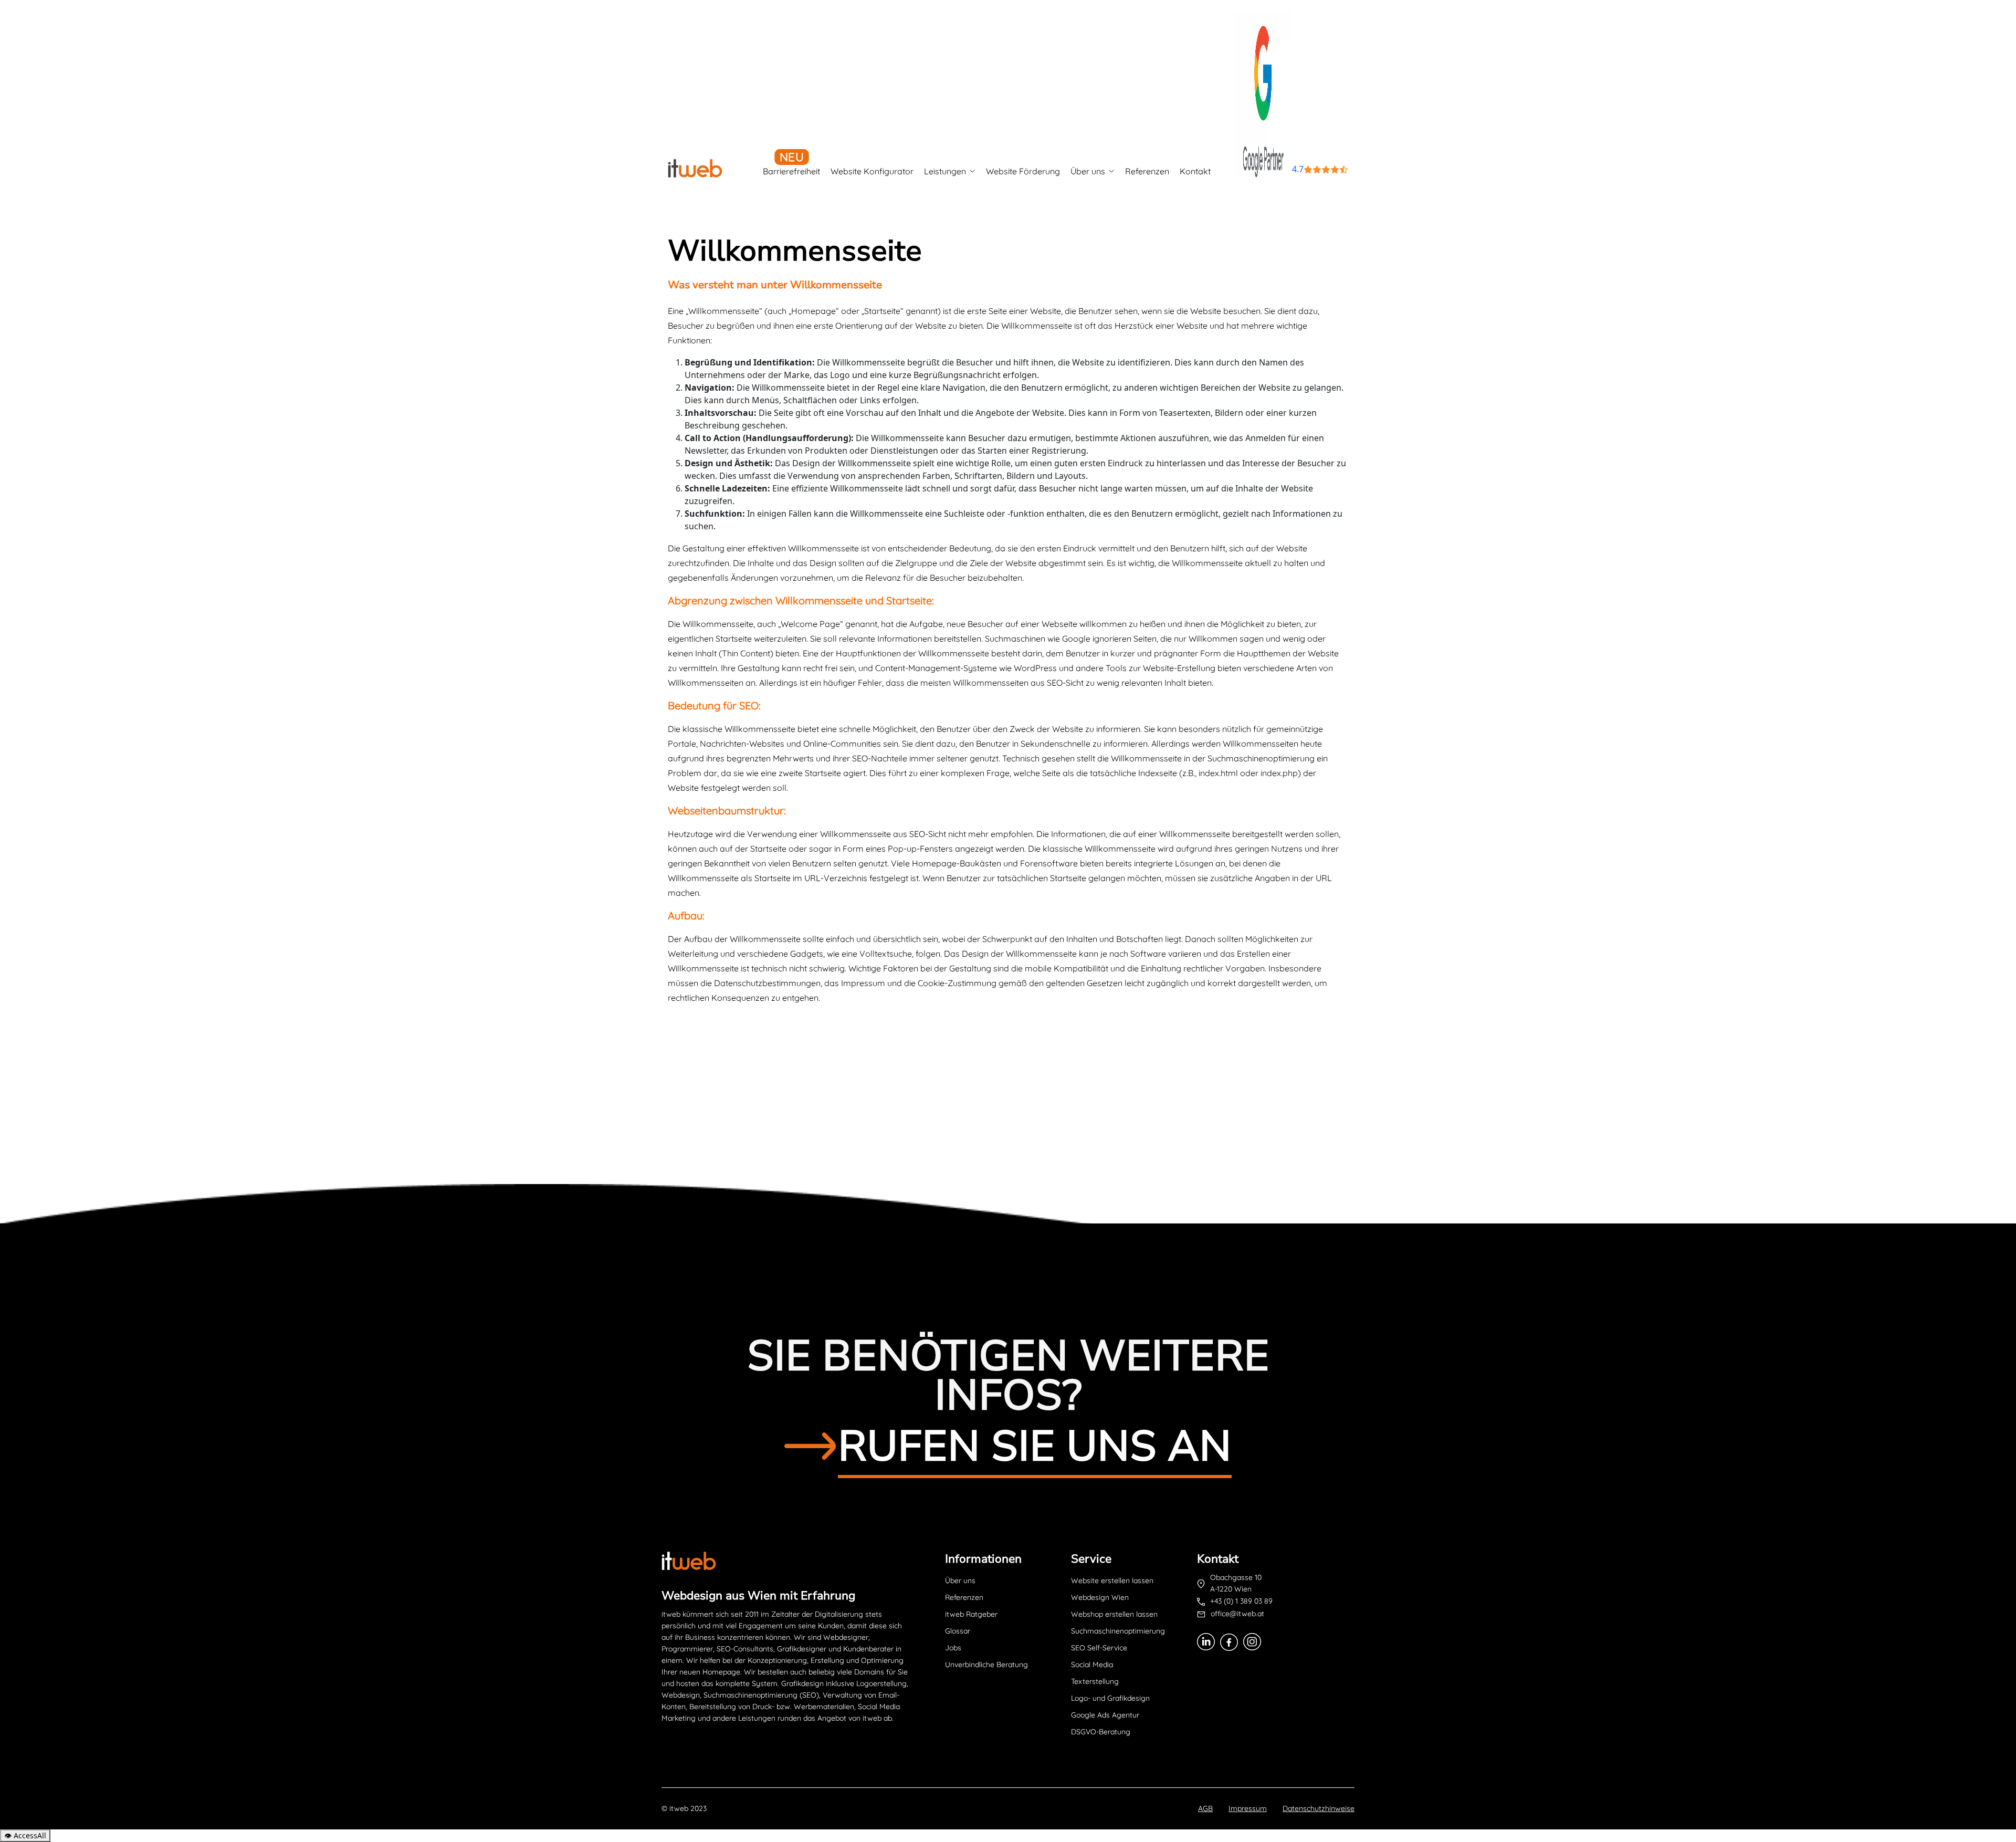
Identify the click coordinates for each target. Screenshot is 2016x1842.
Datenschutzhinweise (1319, 1808)
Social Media (1092, 1665)
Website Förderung (1023, 171)
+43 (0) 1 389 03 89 (1241, 1601)
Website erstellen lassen (1112, 1581)
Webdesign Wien (1100, 1597)
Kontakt (1195, 171)
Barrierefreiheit (791, 171)
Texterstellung (1095, 1681)
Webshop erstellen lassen (1114, 1614)
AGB (1205, 1808)
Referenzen (1147, 171)
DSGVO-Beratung (1101, 1732)
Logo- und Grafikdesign (1110, 1698)
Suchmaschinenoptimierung (1118, 1631)
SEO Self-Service (1099, 1648)
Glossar (958, 1631)
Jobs (953, 1648)
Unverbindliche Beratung (986, 1665)
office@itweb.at (1237, 1614)
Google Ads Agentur (1105, 1715)
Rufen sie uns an (1035, 1446)
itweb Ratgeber (971, 1614)
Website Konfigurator (872, 171)
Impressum (1248, 1808)
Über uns (1088, 171)
